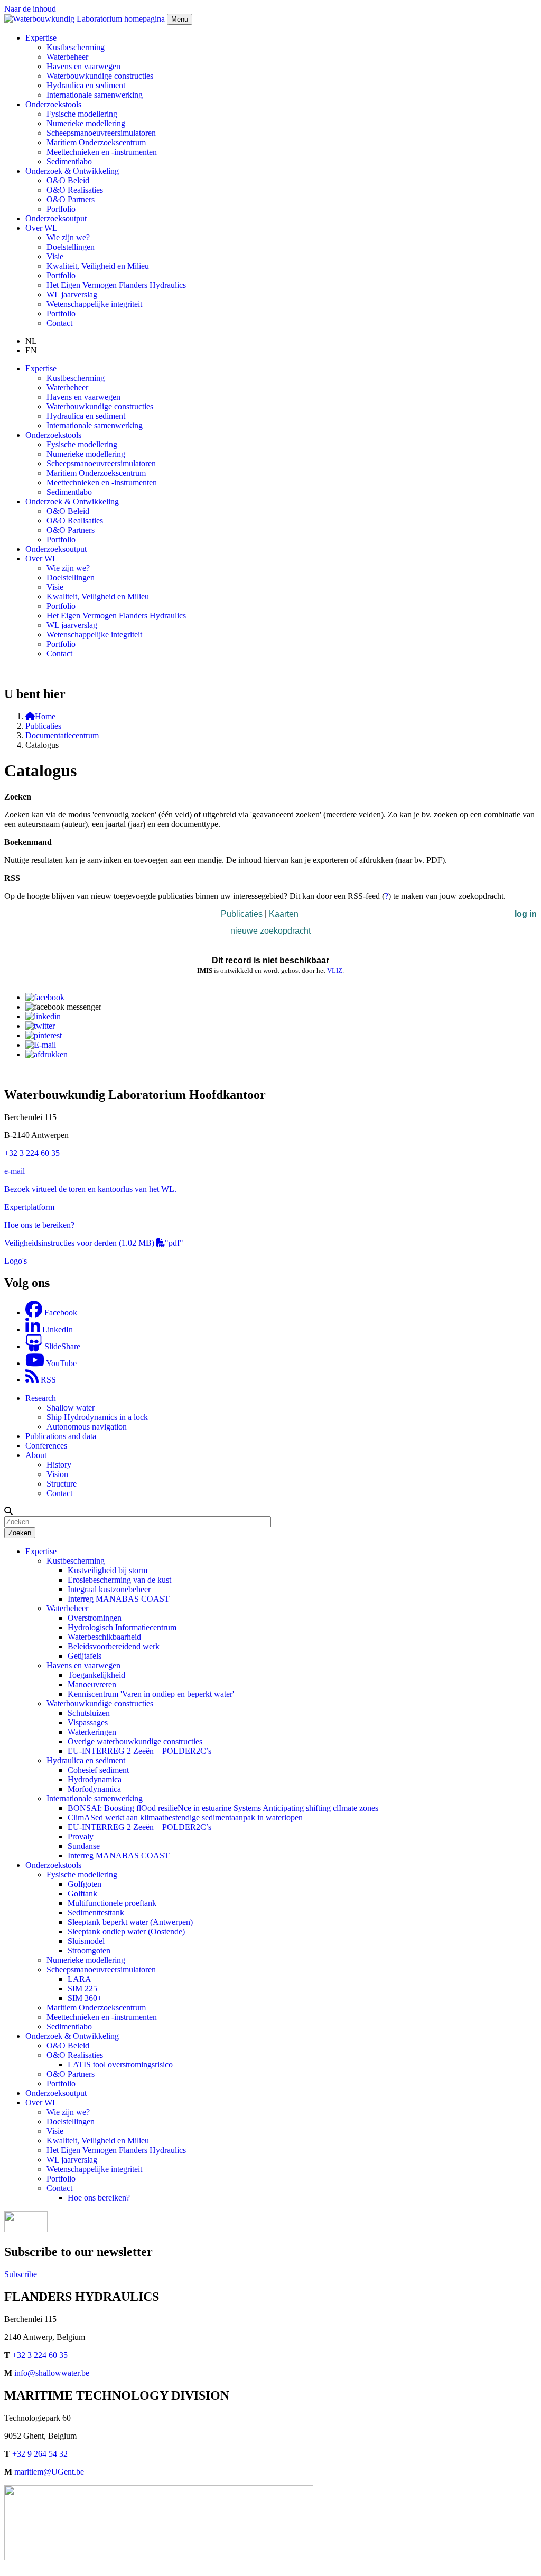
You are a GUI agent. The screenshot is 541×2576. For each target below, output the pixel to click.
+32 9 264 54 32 (40, 2454)
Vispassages (88, 1722)
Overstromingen (95, 1618)
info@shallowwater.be (52, 2373)
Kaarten (284, 914)
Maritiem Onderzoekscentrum (96, 142)
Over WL (41, 2103)
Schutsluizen (89, 1713)
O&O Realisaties (75, 190)
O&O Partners (71, 199)
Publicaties (43, 726)
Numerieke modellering (86, 123)
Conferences (46, 1446)
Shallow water (71, 1408)
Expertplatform (29, 1207)
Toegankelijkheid (96, 1675)
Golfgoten (85, 1884)
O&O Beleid (68, 180)
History (59, 1465)
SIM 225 (82, 1989)
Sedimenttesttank (96, 1912)
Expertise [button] (41, 38)
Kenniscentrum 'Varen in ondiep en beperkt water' (151, 1694)
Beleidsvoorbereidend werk (114, 1646)
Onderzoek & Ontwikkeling (72, 2036)
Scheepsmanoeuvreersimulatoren (101, 133)
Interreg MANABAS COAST (119, 1599)
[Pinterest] (44, 1035)
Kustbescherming (76, 47)
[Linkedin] (43, 1016)
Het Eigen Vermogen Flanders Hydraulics (116, 285)
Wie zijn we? (68, 237)
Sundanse (84, 1846)
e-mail (15, 1171)
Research (41, 1398)
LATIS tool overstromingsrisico (120, 2065)
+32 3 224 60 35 (32, 1153)
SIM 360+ (85, 1998)
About (36, 1455)
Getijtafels (85, 1656)
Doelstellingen (71, 247)
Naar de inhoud (30, 9)
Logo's (16, 1261)
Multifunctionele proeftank (112, 1903)
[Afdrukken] (46, 1054)
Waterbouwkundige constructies (100, 76)
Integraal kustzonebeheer (109, 1589)
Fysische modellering (82, 114)
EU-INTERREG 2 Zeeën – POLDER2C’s (139, 1751)
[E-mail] (41, 1045)
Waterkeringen (92, 1732)
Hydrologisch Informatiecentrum (122, 1627)
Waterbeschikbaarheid (104, 1637)
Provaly (81, 1836)
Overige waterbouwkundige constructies (135, 1741)
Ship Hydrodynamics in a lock (97, 1417)
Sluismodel (86, 1941)
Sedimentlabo (69, 161)
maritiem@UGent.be (49, 2472)
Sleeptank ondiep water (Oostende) (126, 1931)
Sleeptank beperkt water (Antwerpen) (130, 1922)
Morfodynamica (94, 1789)
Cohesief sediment (98, 1770)
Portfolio (61, 209)
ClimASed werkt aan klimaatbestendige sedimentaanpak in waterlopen (185, 1817)
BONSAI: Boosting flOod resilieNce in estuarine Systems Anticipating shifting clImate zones (223, 1808)
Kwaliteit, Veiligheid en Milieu (98, 266)
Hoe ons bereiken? (99, 2198)
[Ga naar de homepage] (86, 19)
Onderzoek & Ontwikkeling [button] (72, 171)
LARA (80, 1979)
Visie (55, 256)
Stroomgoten (89, 1950)
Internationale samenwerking (95, 95)
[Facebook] (45, 997)
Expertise (41, 1551)
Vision (57, 1474)
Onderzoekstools (53, 1865)
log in (526, 914)
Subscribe (21, 2274)
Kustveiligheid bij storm (108, 1570)
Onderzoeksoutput (56, 218)
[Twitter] (40, 1026)
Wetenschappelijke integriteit (94, 304)
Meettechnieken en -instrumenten (102, 152)
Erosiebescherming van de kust (119, 1580)
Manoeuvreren (92, 1684)
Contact (59, 323)
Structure (62, 1484)
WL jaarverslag (72, 294)
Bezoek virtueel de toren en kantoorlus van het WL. (90, 1189)
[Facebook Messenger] (63, 1007)
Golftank (82, 1893)
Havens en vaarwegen (83, 66)
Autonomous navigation (87, 1427)
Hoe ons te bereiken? (39, 1225)
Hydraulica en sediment (86, 85)
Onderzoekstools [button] (53, 104)
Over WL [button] (41, 228)
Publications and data (61, 1436)
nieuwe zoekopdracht (270, 931)
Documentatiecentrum (62, 735)
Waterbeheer (67, 57)
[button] (8, 1511)
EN (31, 350)
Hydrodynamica (95, 1779)
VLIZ (335, 970)
